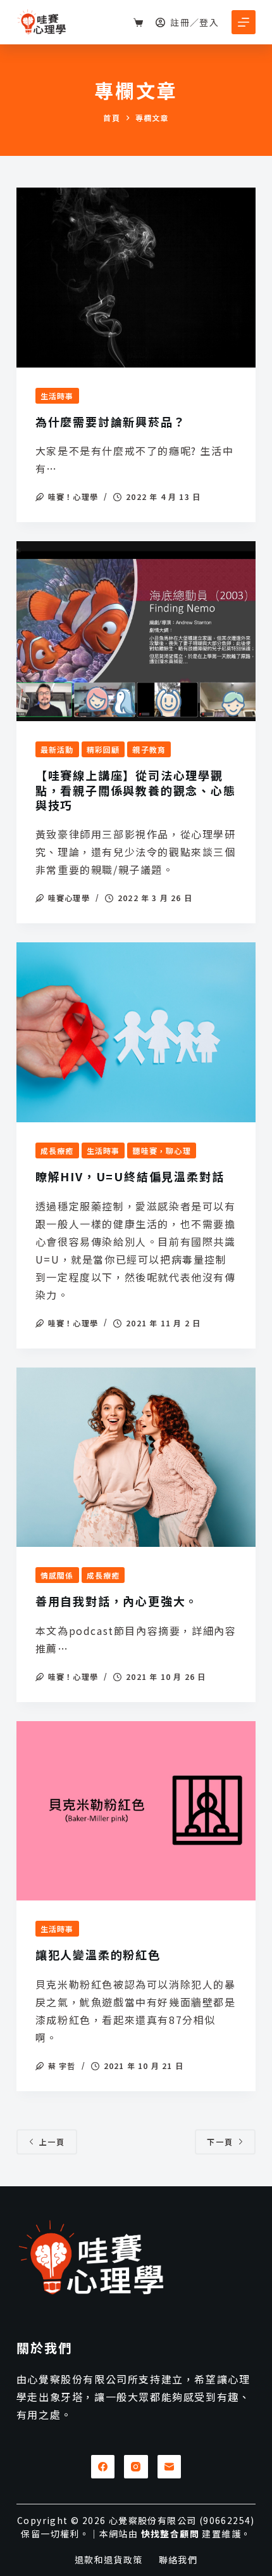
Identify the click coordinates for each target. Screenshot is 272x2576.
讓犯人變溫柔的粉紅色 (98, 1954)
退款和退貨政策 (109, 2560)
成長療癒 (57, 1150)
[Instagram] (136, 2467)
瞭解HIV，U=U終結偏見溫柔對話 (130, 1176)
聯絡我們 (178, 2560)
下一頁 (220, 2142)
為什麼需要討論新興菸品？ (111, 421)
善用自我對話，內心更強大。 (117, 1601)
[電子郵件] (170, 2467)
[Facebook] (103, 2467)
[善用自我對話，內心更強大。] (136, 1458)
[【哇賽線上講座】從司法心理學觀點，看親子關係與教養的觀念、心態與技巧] (136, 631)
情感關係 (57, 1575)
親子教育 (149, 749)
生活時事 (57, 396)
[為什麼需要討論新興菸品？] (136, 278)
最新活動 (57, 749)
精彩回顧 (103, 749)
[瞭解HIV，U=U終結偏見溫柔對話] (136, 1032)
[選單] (244, 22)
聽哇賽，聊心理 (161, 1150)
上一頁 (52, 2142)
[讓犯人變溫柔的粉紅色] (136, 1811)
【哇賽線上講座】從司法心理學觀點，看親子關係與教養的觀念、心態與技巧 (136, 790)
